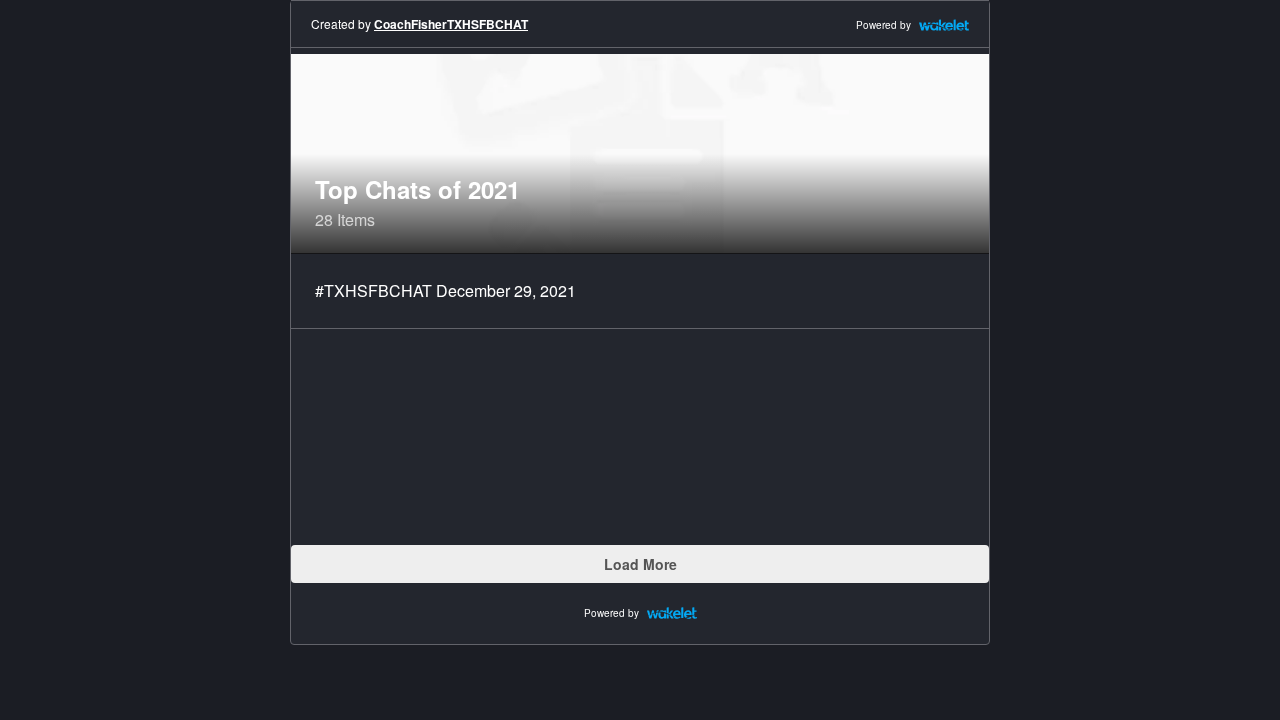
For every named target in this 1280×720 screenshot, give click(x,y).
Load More (640, 564)
